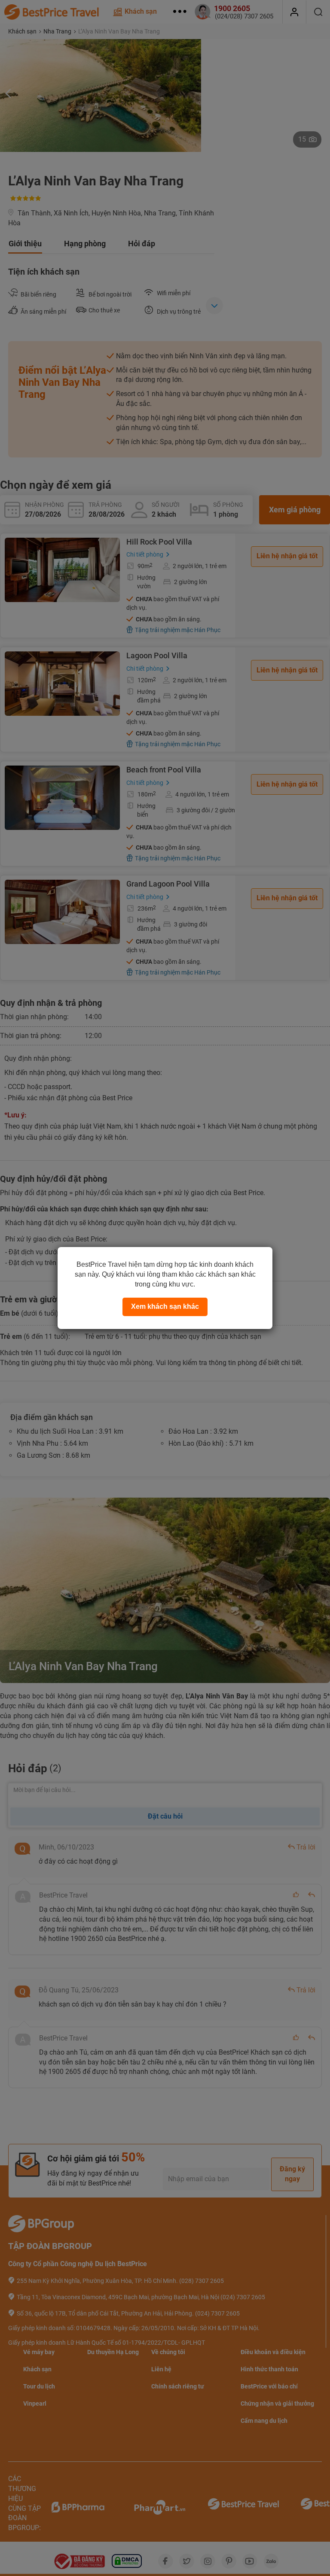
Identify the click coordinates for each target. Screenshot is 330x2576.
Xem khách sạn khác (165, 1306)
